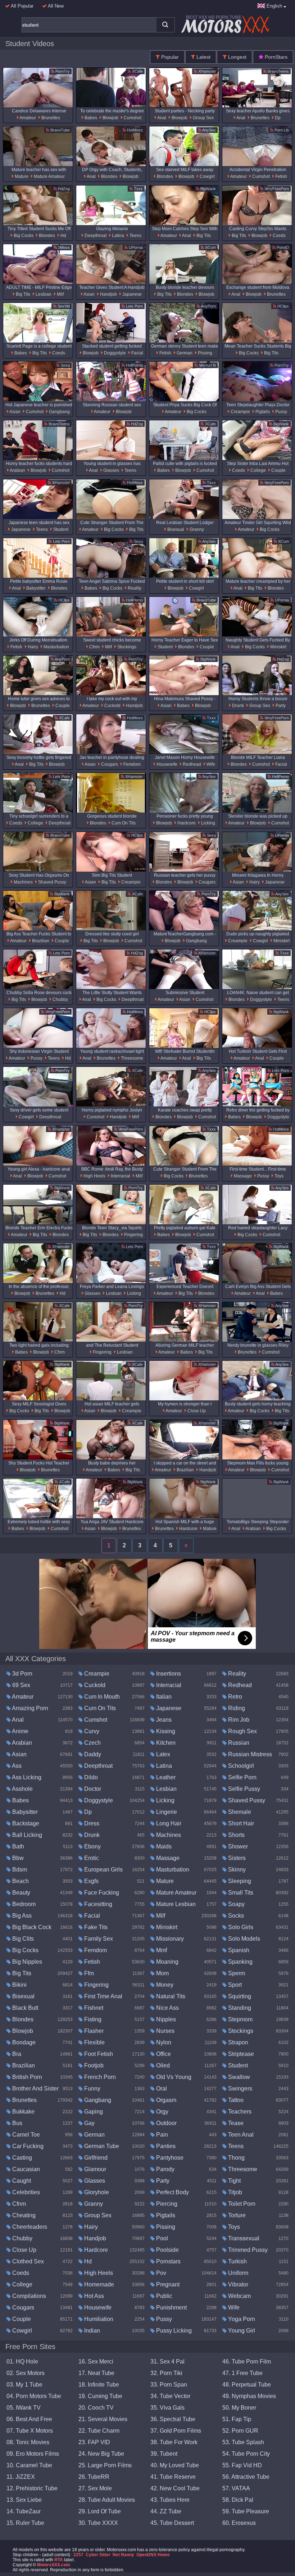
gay (89, 2123)
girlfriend (95, 2158)
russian (238, 1743)
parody (165, 2169)
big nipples (26, 1962)
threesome (131, 1058)
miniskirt (278, 647)
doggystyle (114, 353)
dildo (90, 1777)
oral (161, 2088)
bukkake (23, 2112)
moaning (167, 1962)
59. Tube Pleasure (246, 2511)
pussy (281, 412)
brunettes (50, 118)
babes (90, 118)
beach (20, 1881)
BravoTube (60, 130)
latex (162, 1754)
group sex (203, 118)
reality (134, 588)
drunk (237, 706)
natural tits (170, 1996)
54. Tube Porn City (246, 2454)
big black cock (31, 1927)
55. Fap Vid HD (242, 2465)
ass (16, 1766)
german (184, 353)
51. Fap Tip (237, 2419)
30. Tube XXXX (98, 2523)
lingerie (166, 1812)
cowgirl (207, 176)
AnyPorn (208, 306)
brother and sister (35, 2088)
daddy (92, 1754)
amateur (27, 118)
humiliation (98, 2319)
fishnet (93, 2008)
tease (235, 2123)
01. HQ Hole (22, 2362)
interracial (120, 1176)
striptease (240, 2054)
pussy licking (173, 2331)
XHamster (206, 71)
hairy (32, 647)
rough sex (242, 1731)
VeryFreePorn (276, 189)
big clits (22, 1939)
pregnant (167, 2284)
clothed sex (27, 2261)
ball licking (26, 1835)
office (163, 2054)
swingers (239, 2088)
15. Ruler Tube (25, 2523)
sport (234, 1985)
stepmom (240, 2019)
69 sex (21, 1685)
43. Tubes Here (170, 2500)
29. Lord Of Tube (100, 2511)
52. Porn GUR (240, 2431)
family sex (98, 1939)
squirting (239, 1996)
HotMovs (134, 130)
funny (92, 2088)
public (164, 2296)
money (164, 1985)
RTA (59, 2560)
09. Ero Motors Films (33, 2454)
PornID (282, 247)
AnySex (209, 130)
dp (277, 118)
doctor (92, 1789)
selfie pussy (243, 1789)
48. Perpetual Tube (247, 2385)
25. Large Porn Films (105, 2465)
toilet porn (241, 2204)
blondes (109, 176)
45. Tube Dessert (172, 2523)
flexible (94, 2042)
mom (162, 1973)
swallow (238, 2077)
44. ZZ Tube (166, 2511)
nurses (165, 2031)
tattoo (235, 2100)
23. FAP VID (94, 2442)
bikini (19, 1985)
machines (23, 882)
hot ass (93, 2296)
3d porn (22, 1674)
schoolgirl (240, 1766)
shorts (236, 1835)
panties (165, 2146)
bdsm (19, 1870)
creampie (240, 412)
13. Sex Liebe (24, 2500)
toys (278, 1176)
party (280, 706)
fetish (281, 176)
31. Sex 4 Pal (167, 2362)
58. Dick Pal (238, 2500)
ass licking (26, 1777)
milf (60, 294)
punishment (171, 2307)
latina (117, 236)
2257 (78, 2555)
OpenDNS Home (153, 2555)
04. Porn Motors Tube (34, 2396)
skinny (236, 1870)
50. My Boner (239, 2408)
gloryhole (96, 2192)
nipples (165, 2019)
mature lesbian (175, 1904)
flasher (93, 2031)
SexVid (63, 306)
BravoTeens (278, 71)
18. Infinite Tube (99, 2385)
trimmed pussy (247, 2250)
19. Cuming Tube (100, 2396)
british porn (26, 2077)
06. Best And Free (29, 2419)
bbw (17, 1858)
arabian (17, 470)
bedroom (23, 1904)
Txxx (138, 189)
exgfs (91, 1881)
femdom (131, 764)
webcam (239, 2296)
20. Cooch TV (96, 2408)
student (60, 529)
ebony (92, 1846)
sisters (236, 1858)
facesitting (97, 1904)
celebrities (25, 2192)
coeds (279, 236)
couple (278, 470)
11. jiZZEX (21, 2477)
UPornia (135, 247)
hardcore (186, 823)
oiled (162, 2065)
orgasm (165, 2100)
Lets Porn (134, 306)
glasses (111, 470)
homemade (98, 2284)
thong (236, 2158)
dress (91, 1823)
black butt (24, 2008)
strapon (237, 2042)
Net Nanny (123, 2555)
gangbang (59, 412)
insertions (168, 1674)
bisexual (175, 529)
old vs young (173, 2077)
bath (17, 1846)
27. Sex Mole (95, 2488)
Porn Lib (281, 130)
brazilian (40, 941)
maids (163, 1846)
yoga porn (241, 2319)
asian (89, 294)
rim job (238, 1720)
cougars (109, 764)
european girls (103, 1870)
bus (17, 2123)
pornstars (168, 2261)
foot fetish (98, 2054)
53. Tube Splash (243, 2442)
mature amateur (49, 176)
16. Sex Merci (96, 2362)
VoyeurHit (207, 365)
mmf (161, 1950)
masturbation (56, 647)
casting (21, 2158)
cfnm (94, 647)
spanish (238, 1950)
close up (196, 1411)
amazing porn (29, 1708)
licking (208, 823)
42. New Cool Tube (175, 2488)
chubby (60, 999)
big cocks (23, 236)
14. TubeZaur (24, 2511)
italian (163, 1697)
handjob (108, 294)
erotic (91, 1858)
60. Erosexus (239, 2523)
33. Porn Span (169, 2385)
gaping (93, 2112)
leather (165, 1777)
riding (236, 1708)
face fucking (101, 1893)
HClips (283, 306)
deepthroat (95, 236)
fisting (92, 2019)
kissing (165, 1731)
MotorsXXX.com (54, 2565)
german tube (101, 2146)
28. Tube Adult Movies (107, 2500)
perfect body (172, 2192)
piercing (166, 2204)
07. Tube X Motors (30, 2431)
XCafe (137, 71)
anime (20, 1731)
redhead (191, 764)
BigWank (208, 189)
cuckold (112, 706)
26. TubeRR (94, 2477)
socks (235, 1916)
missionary (169, 1939)
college (258, 470)
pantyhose (169, 2158)
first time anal (103, 1996)
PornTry (62, 71)
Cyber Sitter (98, 2555)
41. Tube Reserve (173, 2477)
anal (161, 118)
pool (161, 2238)
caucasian (25, 2169)
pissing (205, 353)
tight (234, 2181)
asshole (22, 1789)
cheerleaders (29, 2227)
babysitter (35, 588)
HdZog (63, 189)
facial (137, 353)
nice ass (167, 2008)
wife (210, 764)
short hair (240, 1823)
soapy (236, 1904)
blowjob (110, 118)
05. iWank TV (24, 2408)
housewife (166, 764)
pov (160, 2273)
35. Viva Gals (167, 2408)
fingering (133, 1235)
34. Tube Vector (170, 2396)
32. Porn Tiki (166, 2373)
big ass (21, 1916)
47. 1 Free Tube (242, 2373)
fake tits (95, 1927)
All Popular (22, 6)
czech (92, 1743)
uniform (237, 2273)
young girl (241, 2331)
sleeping (239, 1881)
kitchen (165, 1743)
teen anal (240, 2135)
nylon (163, 2042)
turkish (237, 2261)
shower (237, 1846)
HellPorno (134, 365)
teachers (239, 2112)
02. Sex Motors (26, 2373)
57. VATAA (236, 2488)
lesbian (43, 294)
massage (242, 1176)
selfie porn (242, 1777)
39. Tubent (164, 2454)
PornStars (275, 57)
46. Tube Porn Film (247, 2362)
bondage (23, 2042)
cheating (23, 2215)
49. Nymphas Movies (249, 2396)
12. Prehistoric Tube (32, 2488)
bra (16, 2054)
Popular (169, 57)
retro (234, 1697)
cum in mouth (101, 1697)
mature (21, 176)
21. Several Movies (103, 2419)
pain (161, 2135)
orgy (162, 2112)
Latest (203, 57)
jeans (163, 1720)
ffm (88, 1973)
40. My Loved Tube (175, 2465)
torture (236, 2215)
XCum (210, 247)
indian (91, 2331)
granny (196, 529)
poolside (167, 2250)
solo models (243, 1939)
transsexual (243, 2238)
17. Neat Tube (96, 2373)
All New (55, 6)
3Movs (63, 247)
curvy (91, 1731)
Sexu (65, 365)
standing (239, 2008)
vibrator (237, 2284)
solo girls (240, 1927)
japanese (131, 294)
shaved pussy (52, 882)
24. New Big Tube (101, 2454)
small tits (240, 1893)
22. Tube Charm (99, 2431)
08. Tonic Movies (28, 2442)
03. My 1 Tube (24, 2385)
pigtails (262, 412)
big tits (203, 236)
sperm (236, 1973)
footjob (93, 2065)
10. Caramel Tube (29, 2465)
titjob (234, 2192)
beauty (21, 1893)
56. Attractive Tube (246, 2477)
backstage (25, 1823)
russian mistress (249, 1754)
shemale (239, 1812)
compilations (28, 2296)
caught (21, 2181)
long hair (168, 1823)
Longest (237, 57)
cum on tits (123, 823)
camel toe (25, 2135)
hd (63, 236)
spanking (240, 1962)
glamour (94, 2169)
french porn (99, 2077)
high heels (94, 1176)
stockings (126, 647)
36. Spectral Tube (173, 2419)
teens (135, 236)
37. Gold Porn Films (176, 2431)
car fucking (27, 2146)
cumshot (132, 118)
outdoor (166, 2123)
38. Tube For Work (174, 2442)
